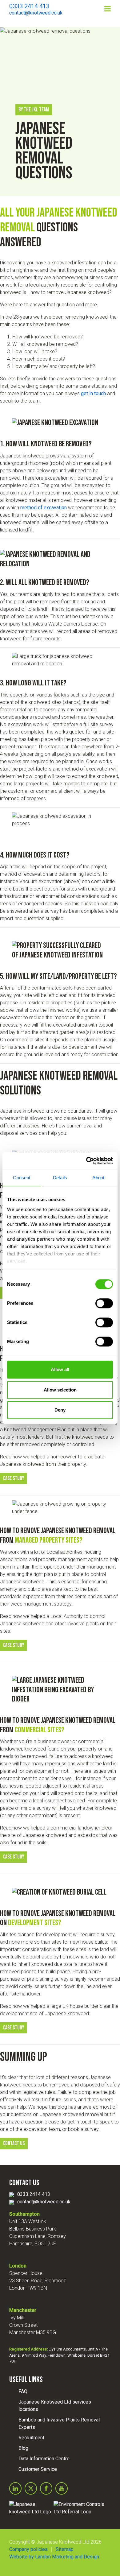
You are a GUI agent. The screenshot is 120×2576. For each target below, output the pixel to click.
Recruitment (31, 2438)
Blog (23, 2448)
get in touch (93, 393)
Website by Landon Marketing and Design (54, 2557)
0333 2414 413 (34, 2194)
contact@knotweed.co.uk (44, 2202)
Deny (60, 1410)
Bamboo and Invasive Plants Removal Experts (59, 2423)
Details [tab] (60, 1178)
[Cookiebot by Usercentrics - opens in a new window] (86, 1161)
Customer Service (38, 2469)
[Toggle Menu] (108, 9)
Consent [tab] (22, 1178)
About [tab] (98, 1178)
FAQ (23, 2391)
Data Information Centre (44, 2459)
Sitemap (65, 2549)
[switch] (104, 1303)
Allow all (60, 1369)
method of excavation (44, 508)
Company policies (28, 2549)
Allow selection (60, 1390)
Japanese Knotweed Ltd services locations (55, 2406)
